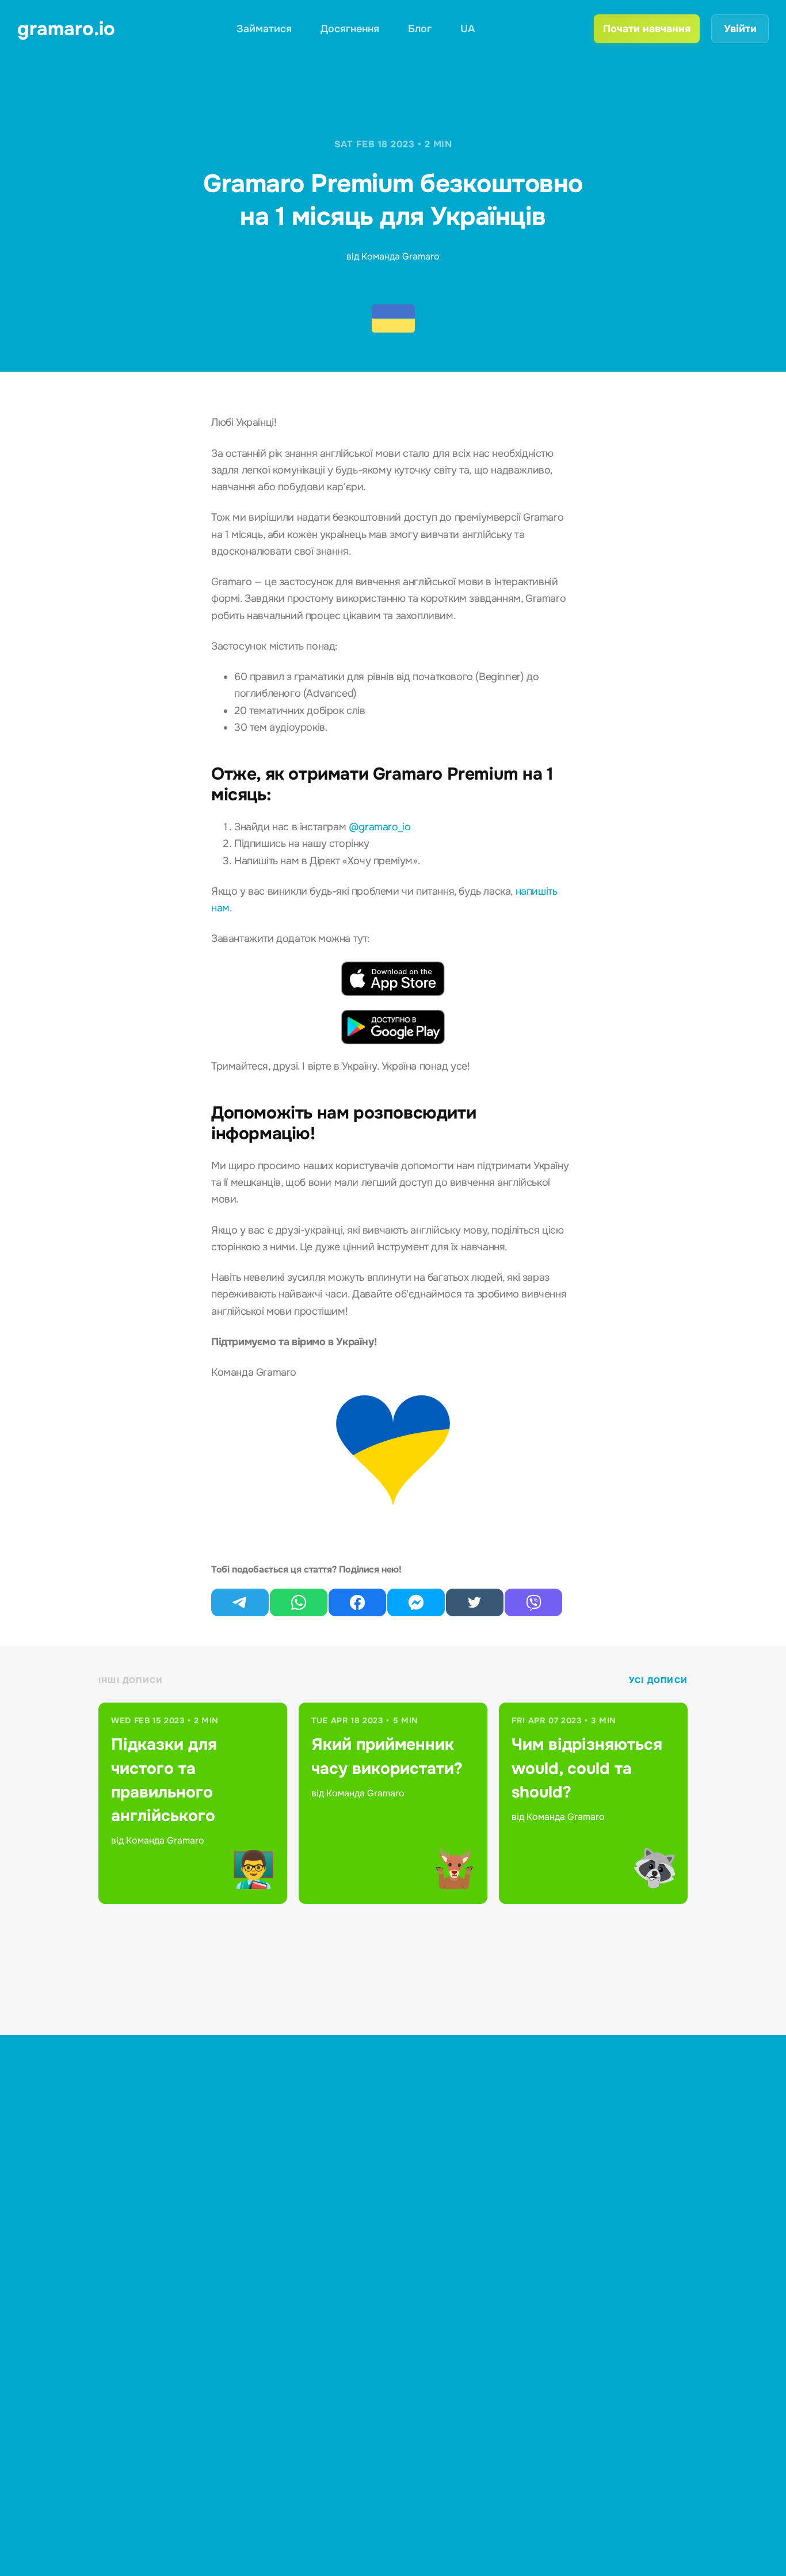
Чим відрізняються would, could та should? (587, 1768)
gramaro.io (66, 29)
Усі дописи (658, 1680)
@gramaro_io (380, 827)
